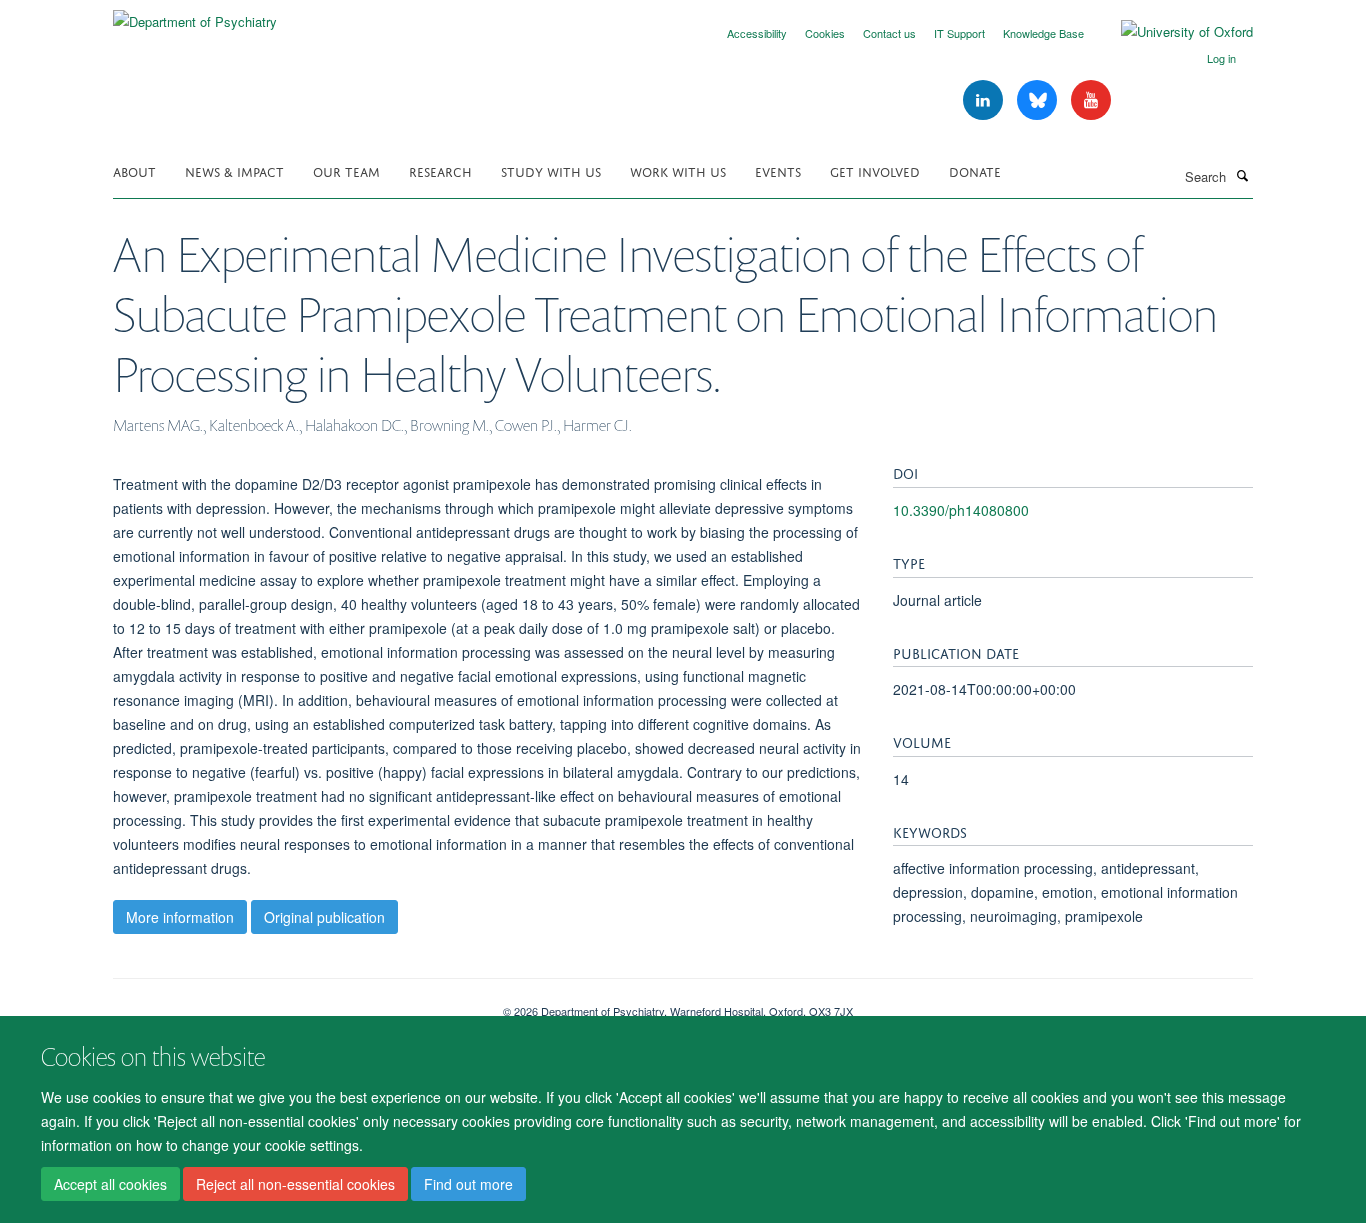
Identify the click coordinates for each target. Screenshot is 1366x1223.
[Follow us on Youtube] (1091, 100)
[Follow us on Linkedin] (985, 100)
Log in (1221, 58)
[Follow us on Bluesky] (1039, 100)
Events (778, 170)
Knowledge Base (1043, 33)
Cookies (825, 33)
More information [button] (180, 917)
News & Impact (234, 170)
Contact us (889, 33)
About (134, 170)
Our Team (346, 170)
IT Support (959, 33)
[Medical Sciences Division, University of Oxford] (293, 1004)
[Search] (1242, 175)
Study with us (551, 170)
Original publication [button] (324, 917)
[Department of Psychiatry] (195, 14)
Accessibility (757, 33)
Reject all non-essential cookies (295, 1184)
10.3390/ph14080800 (961, 510)
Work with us (678, 170)
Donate (975, 170)
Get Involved (875, 170)
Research (440, 170)
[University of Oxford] (1172, 32)
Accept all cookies (110, 1184)
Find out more (468, 1184)
